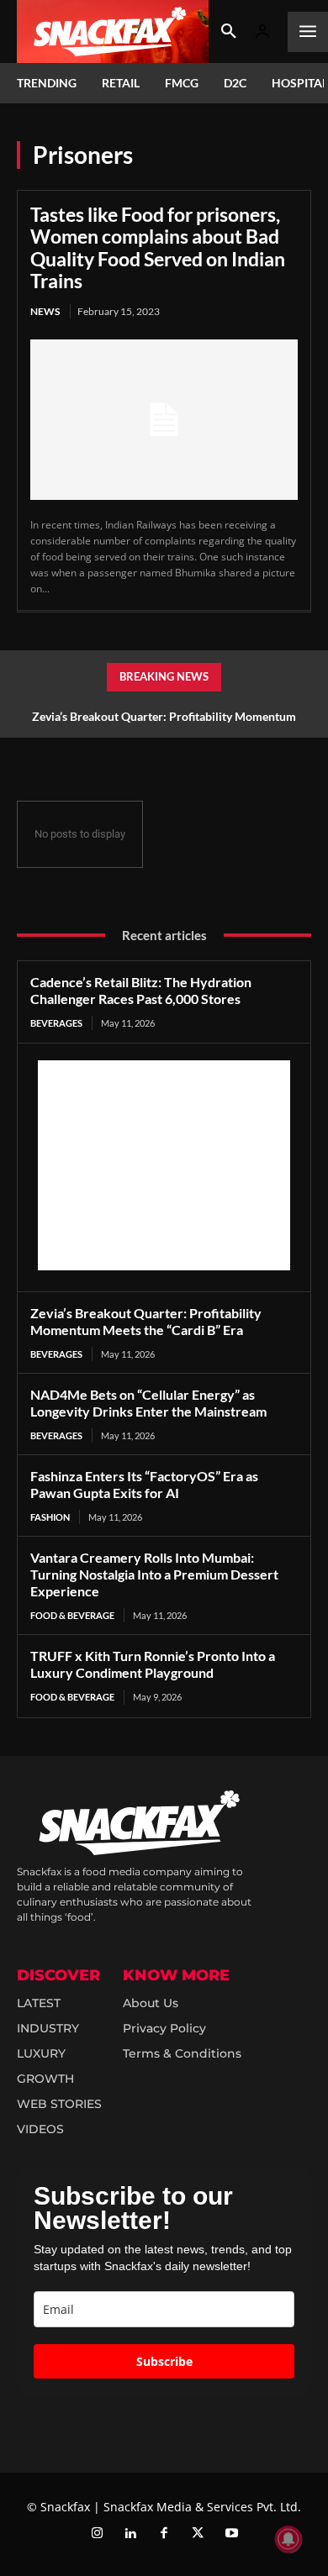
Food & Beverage (72, 1615)
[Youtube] (231, 2534)
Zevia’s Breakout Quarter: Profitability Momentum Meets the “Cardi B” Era (146, 1321)
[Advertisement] (164, 1165)
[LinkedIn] (130, 2534)
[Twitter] (198, 2534)
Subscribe (164, 2361)
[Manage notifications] (288, 2539)
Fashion (50, 1517)
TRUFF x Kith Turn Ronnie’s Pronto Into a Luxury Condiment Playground (153, 1664)
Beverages (56, 1023)
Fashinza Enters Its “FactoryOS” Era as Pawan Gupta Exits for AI (144, 1484)
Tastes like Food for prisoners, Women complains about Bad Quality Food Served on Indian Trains (158, 247)
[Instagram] (97, 2534)
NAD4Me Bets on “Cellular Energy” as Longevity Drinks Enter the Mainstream (148, 1403)
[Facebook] (164, 2534)
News (45, 311)
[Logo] (113, 32)
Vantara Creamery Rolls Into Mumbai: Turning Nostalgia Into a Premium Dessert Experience (154, 1574)
